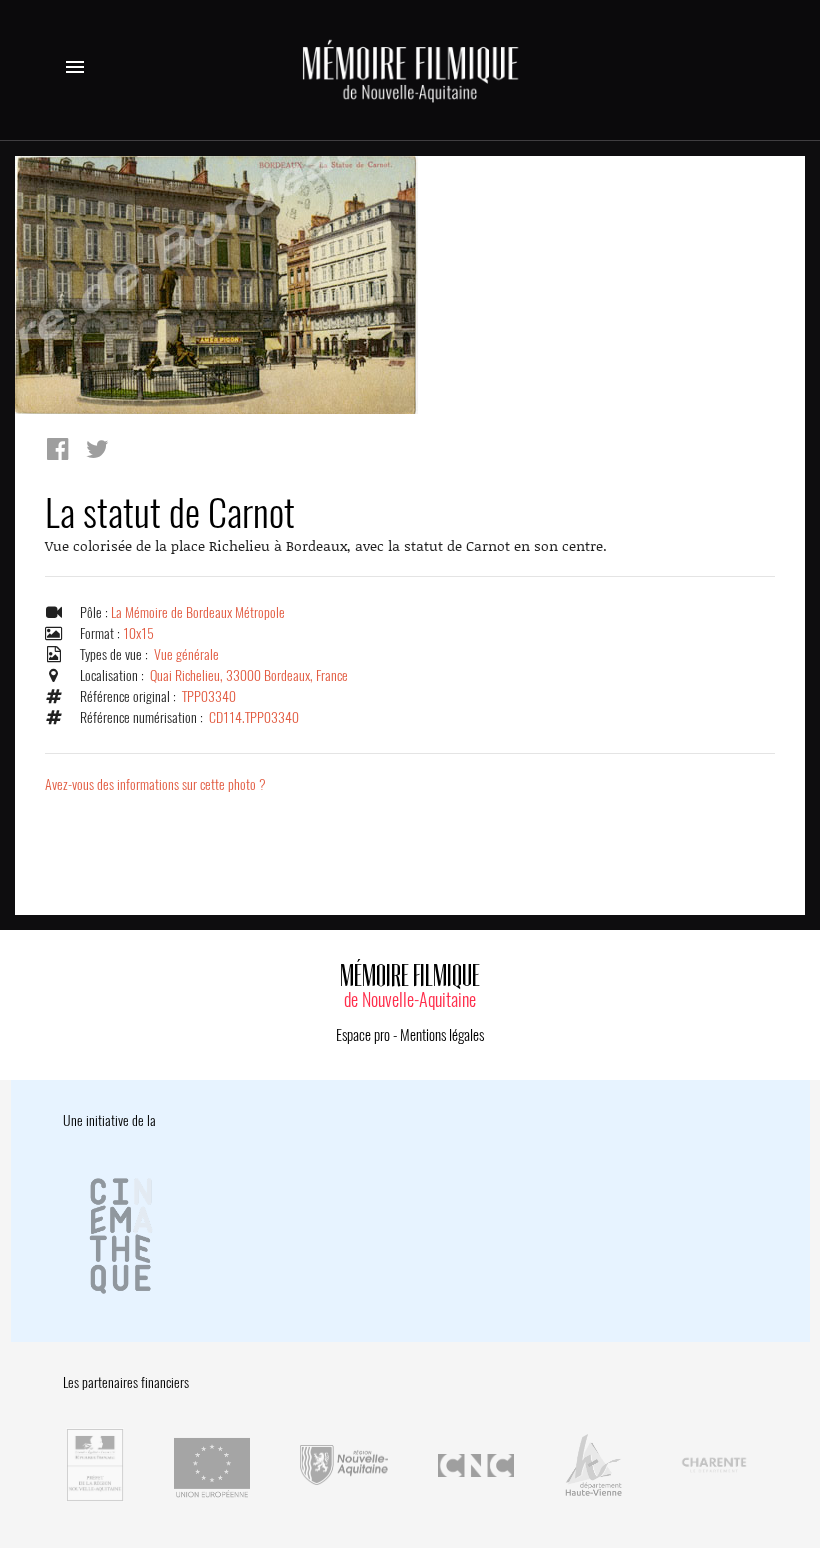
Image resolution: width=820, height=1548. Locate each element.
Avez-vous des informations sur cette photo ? (155, 784)
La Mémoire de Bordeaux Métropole (198, 612)
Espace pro (363, 1035)
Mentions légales (442, 1035)
